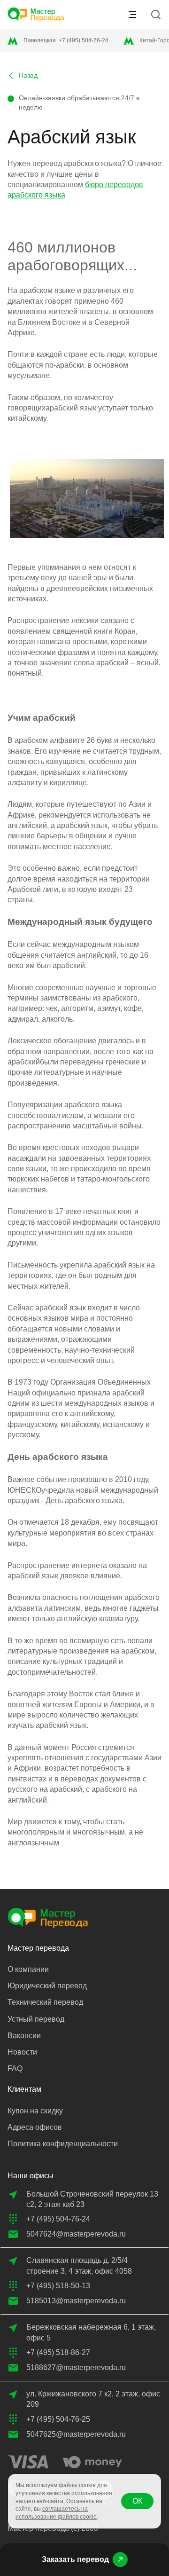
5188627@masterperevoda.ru (76, 2367)
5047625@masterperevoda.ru (76, 2434)
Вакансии (24, 2036)
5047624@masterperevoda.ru (76, 2234)
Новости (22, 2052)
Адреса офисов (35, 2127)
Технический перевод (45, 2002)
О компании (28, 1969)
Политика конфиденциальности (63, 2144)
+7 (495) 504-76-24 (84, 40)
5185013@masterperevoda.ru (76, 2301)
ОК (137, 2501)
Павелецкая (40, 40)
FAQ (15, 2068)
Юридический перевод (47, 1986)
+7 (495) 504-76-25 (58, 2419)
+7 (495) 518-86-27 (58, 2352)
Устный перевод (36, 2019)
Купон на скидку (35, 2111)
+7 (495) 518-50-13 (58, 2286)
